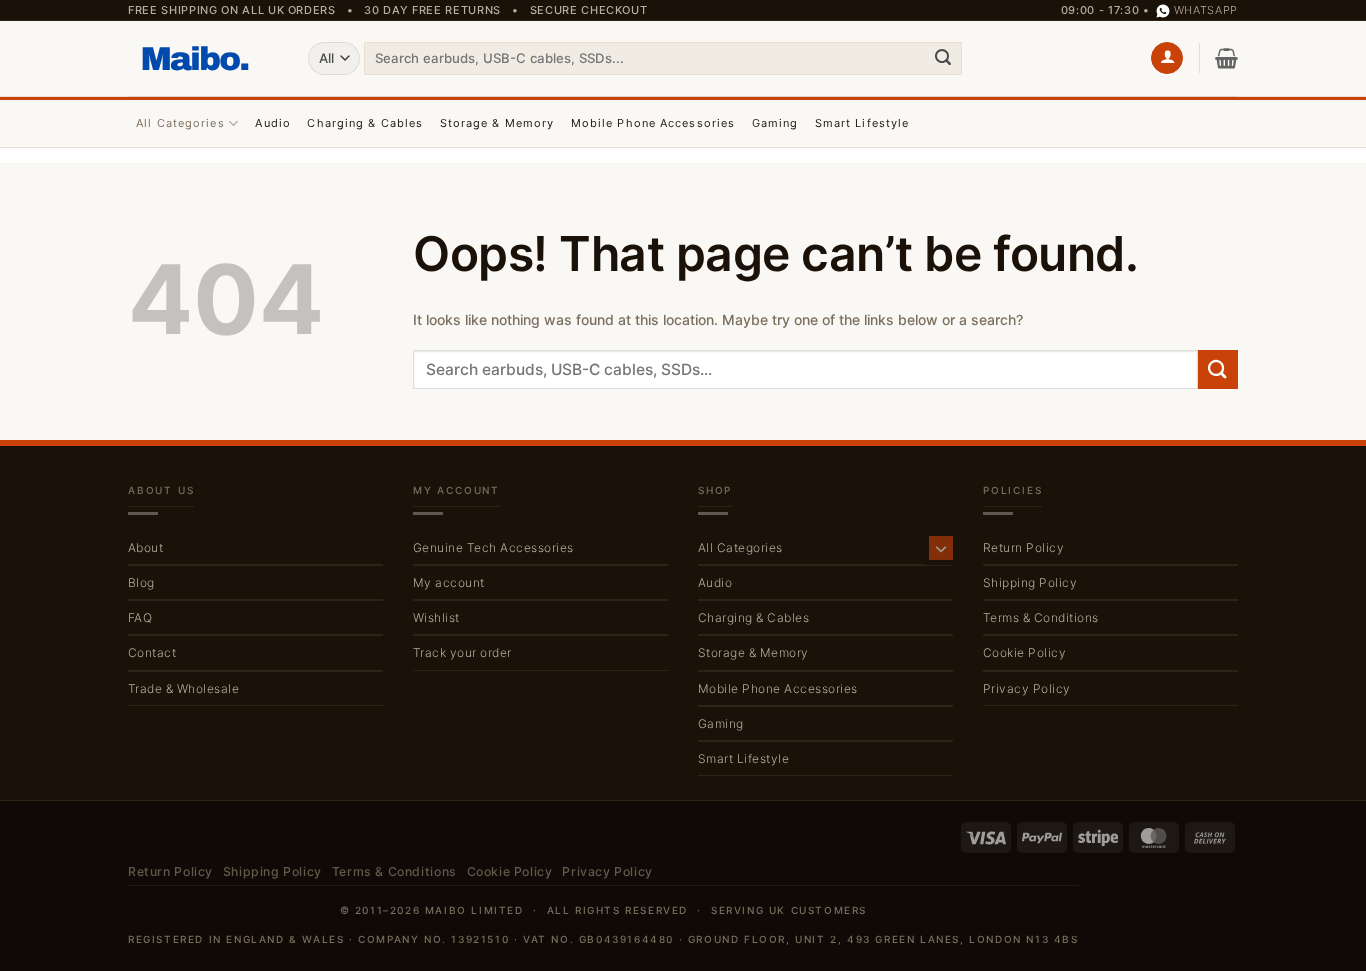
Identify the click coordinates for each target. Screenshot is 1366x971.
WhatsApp (1206, 10)
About (145, 547)
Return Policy (1023, 547)
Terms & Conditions (1041, 617)
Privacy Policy (1027, 688)
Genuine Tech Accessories (493, 547)
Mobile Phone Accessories (653, 123)
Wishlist (436, 617)
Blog (141, 582)
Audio (273, 123)
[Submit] (943, 58)
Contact (152, 652)
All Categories (180, 123)
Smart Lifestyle (862, 123)
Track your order (462, 652)
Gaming (775, 123)
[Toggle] (941, 548)
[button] (1167, 58)
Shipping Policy (1030, 582)
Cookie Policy (1024, 652)
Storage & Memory (497, 123)
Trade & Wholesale (183, 688)
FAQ (140, 617)
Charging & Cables (365, 123)
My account (449, 582)
